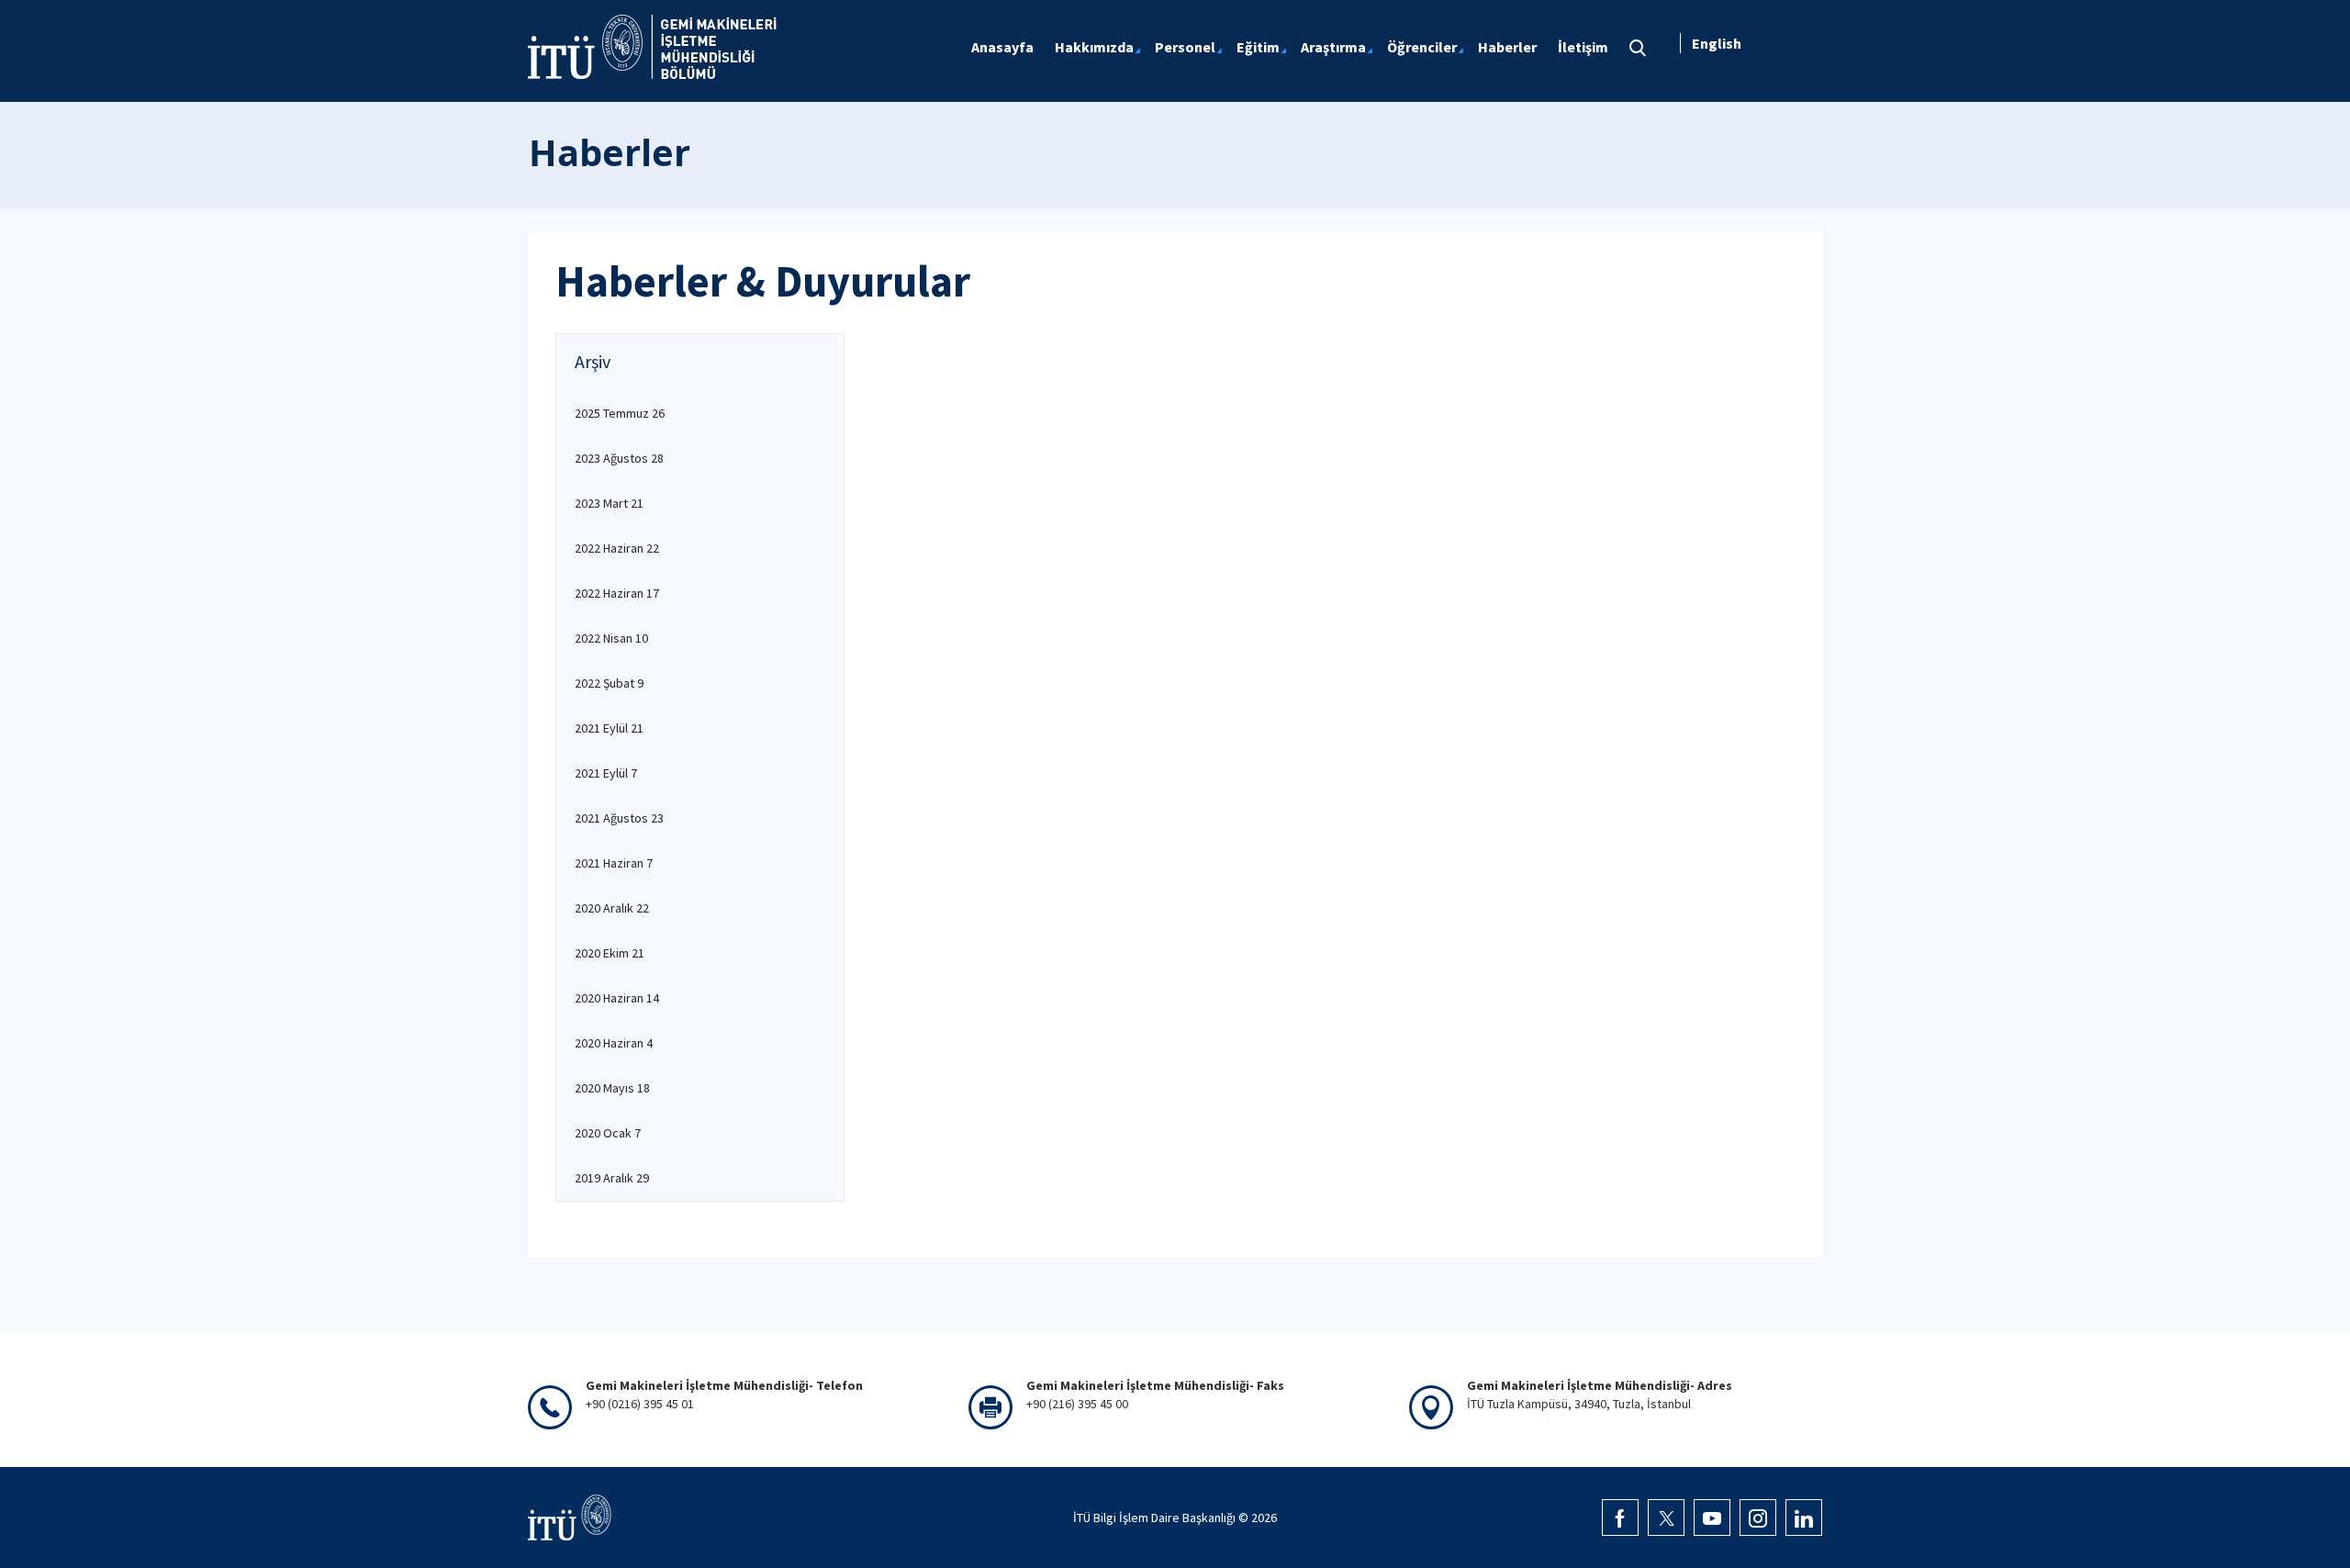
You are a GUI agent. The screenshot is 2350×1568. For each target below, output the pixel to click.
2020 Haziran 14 (617, 998)
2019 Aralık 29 (612, 1178)
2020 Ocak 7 (608, 1133)
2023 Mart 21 (609, 503)
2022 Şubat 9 (609, 683)
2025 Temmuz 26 (620, 413)
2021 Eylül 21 (609, 728)
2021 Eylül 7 (606, 773)
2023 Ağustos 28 (619, 458)
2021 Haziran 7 (614, 863)
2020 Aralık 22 (612, 908)
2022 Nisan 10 (611, 638)
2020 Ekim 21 (610, 953)
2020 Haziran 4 (614, 1043)
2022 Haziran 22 (617, 548)
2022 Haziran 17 (617, 593)
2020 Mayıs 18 (612, 1088)
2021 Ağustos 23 (619, 818)
